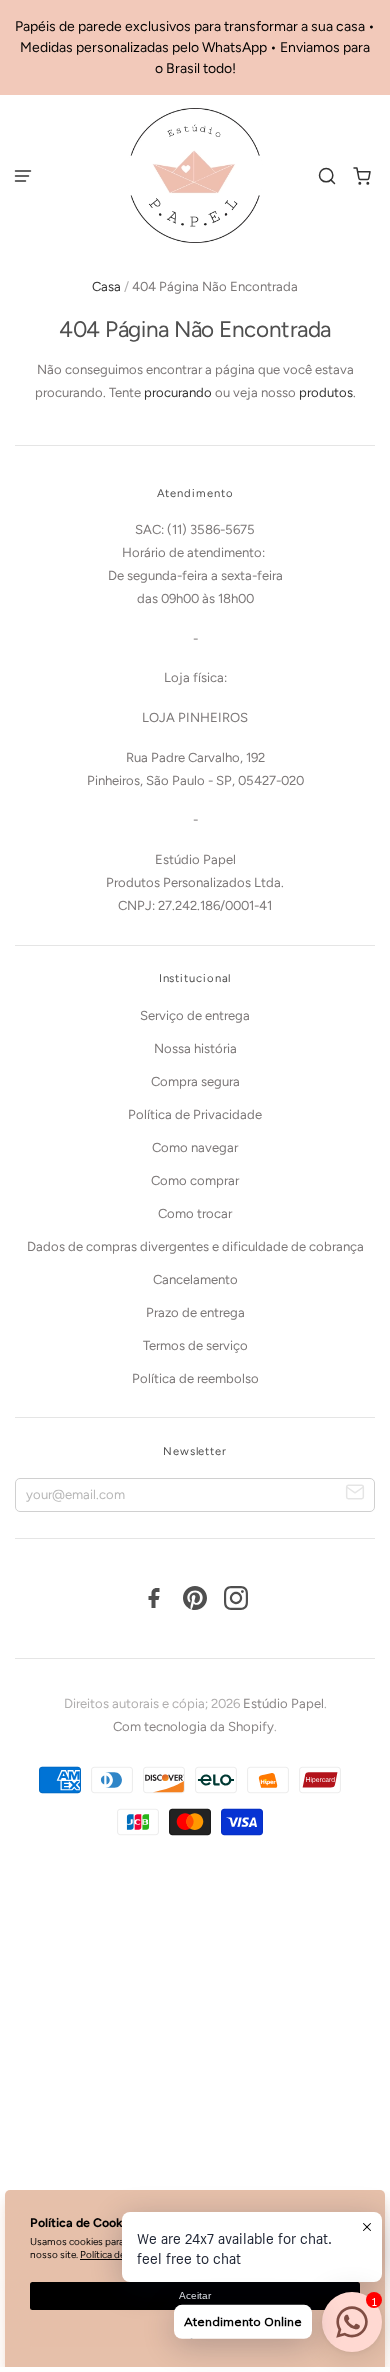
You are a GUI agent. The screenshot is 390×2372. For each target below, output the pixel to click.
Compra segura (195, 1081)
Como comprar (195, 1180)
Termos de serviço (195, 1345)
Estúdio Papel (283, 1703)
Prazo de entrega (195, 1312)
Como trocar (195, 1213)
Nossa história (195, 1048)
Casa (106, 286)
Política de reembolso (195, 1378)
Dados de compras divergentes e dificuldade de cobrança (195, 1246)
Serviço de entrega (195, 1015)
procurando (178, 392)
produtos (326, 392)
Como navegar (195, 1147)
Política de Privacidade (195, 1114)
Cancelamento (195, 1279)
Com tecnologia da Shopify (193, 1726)
